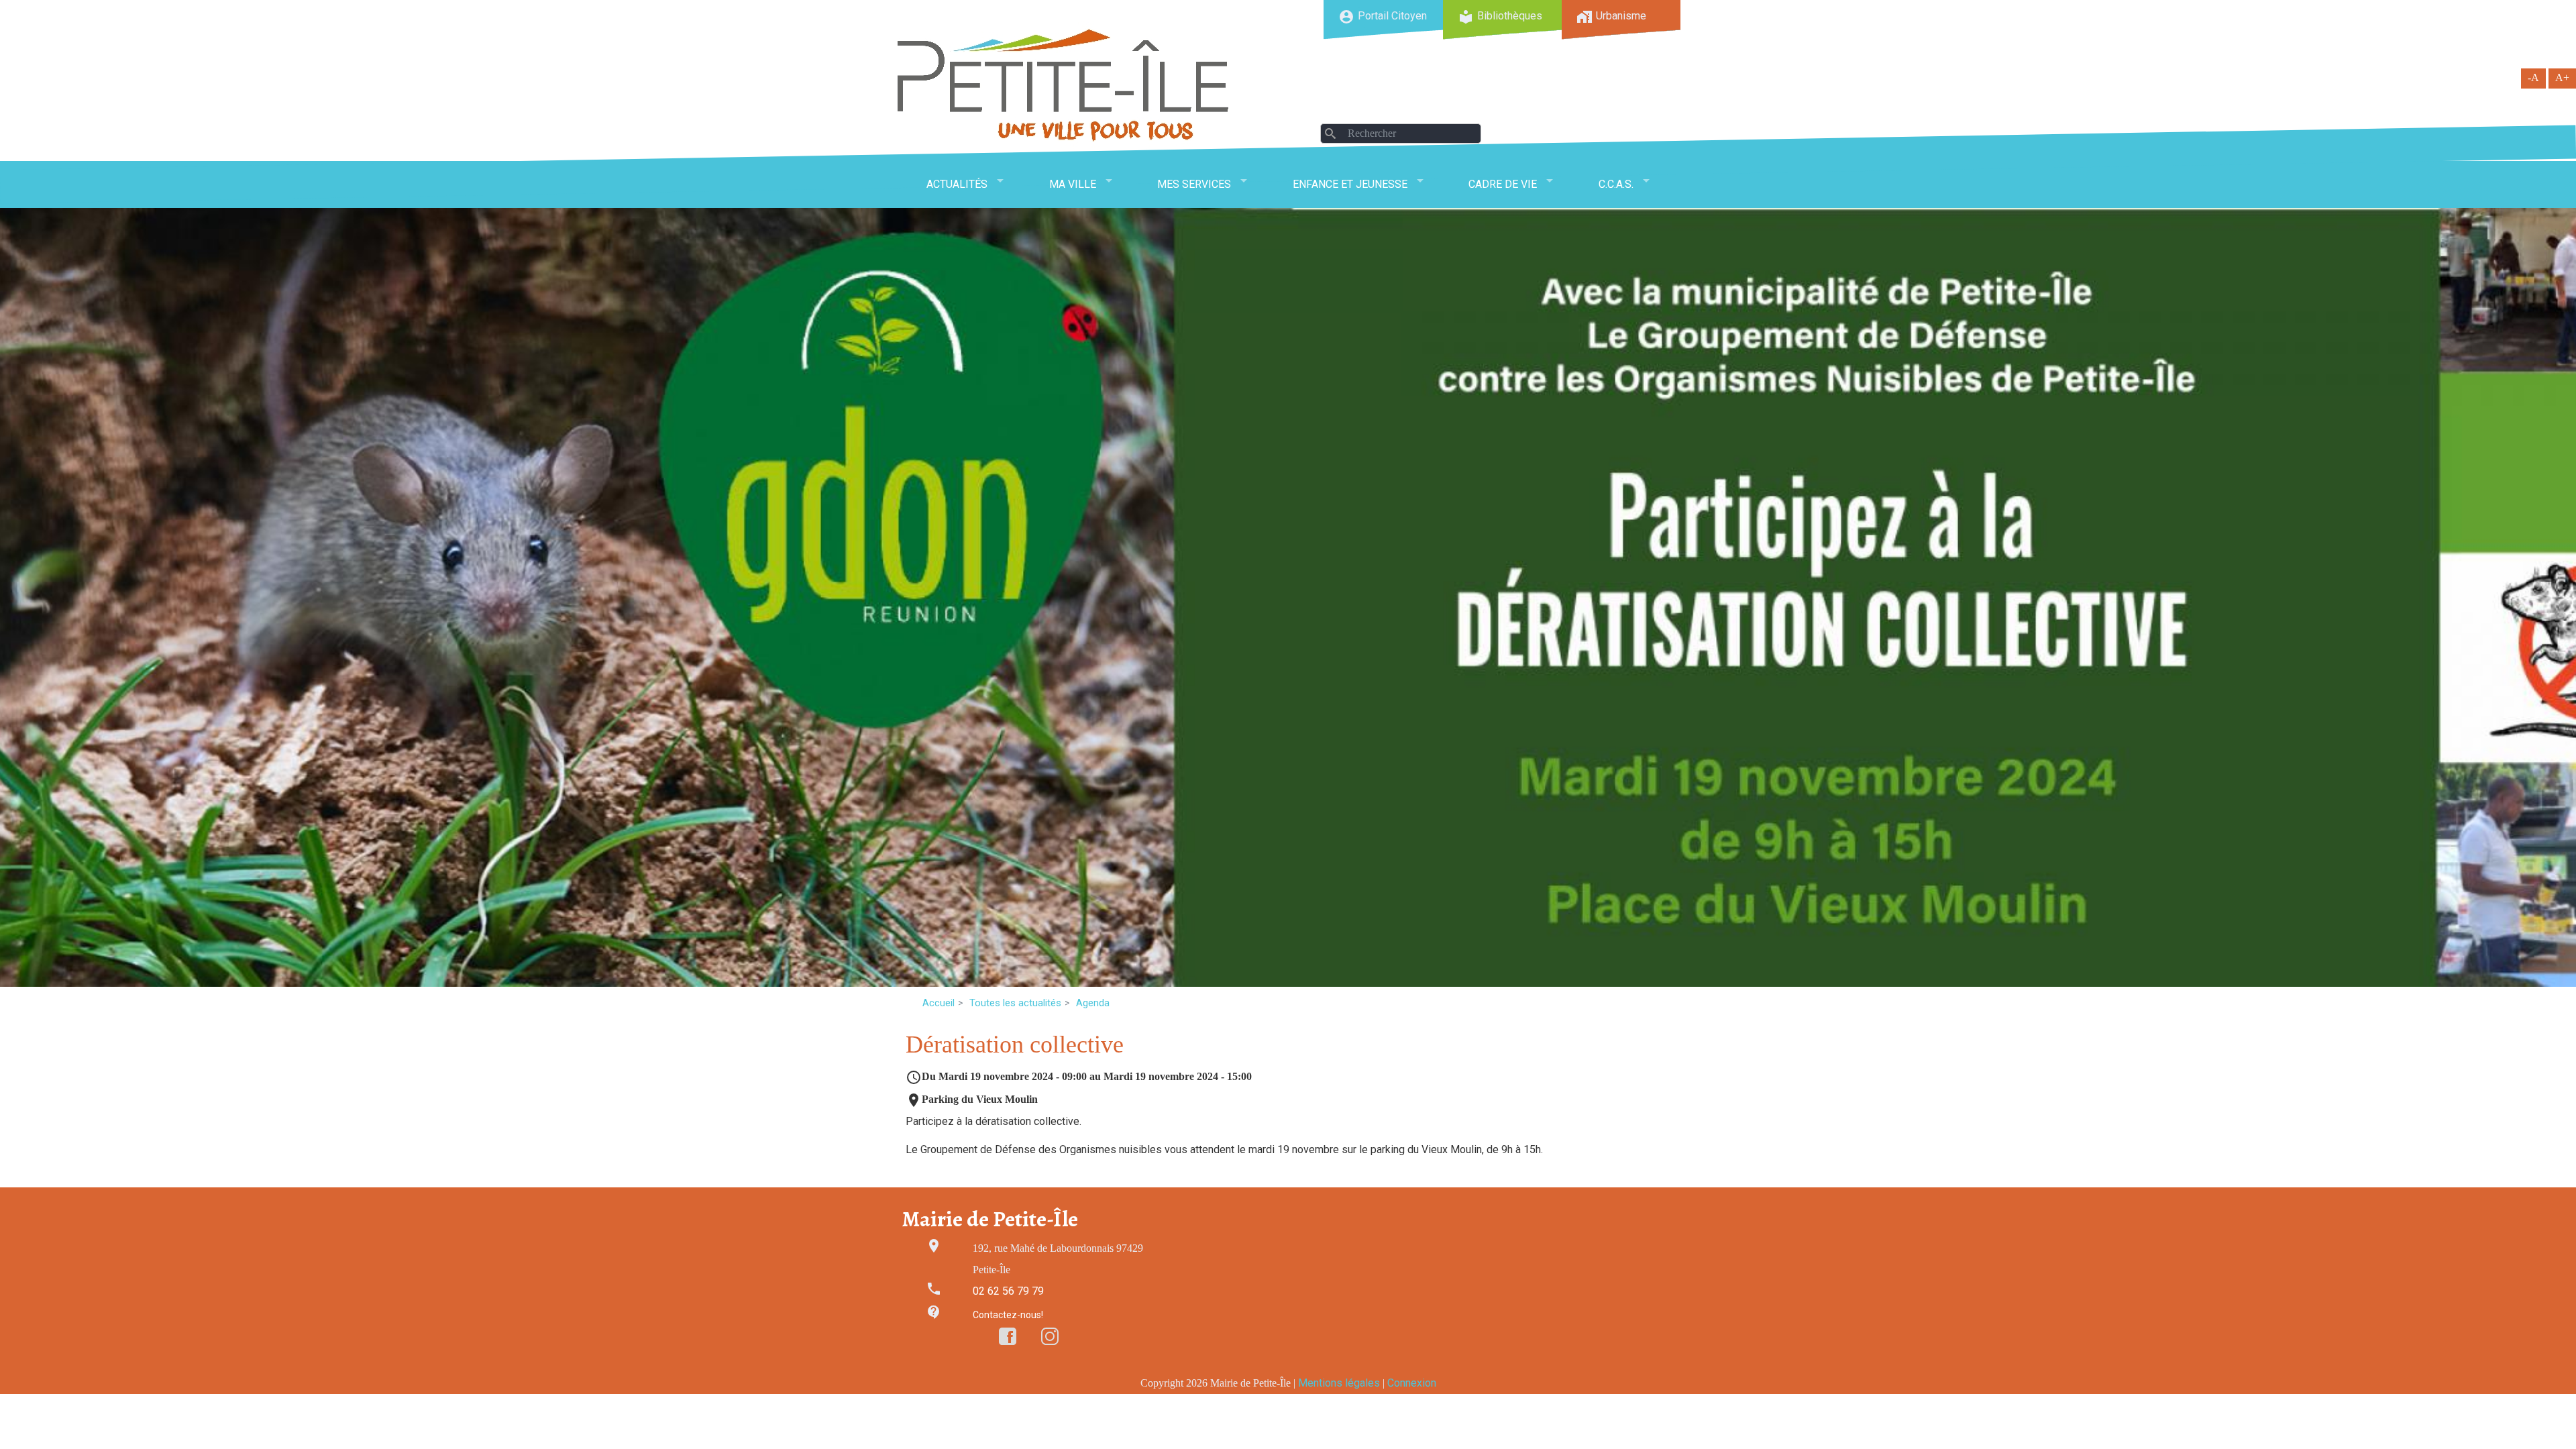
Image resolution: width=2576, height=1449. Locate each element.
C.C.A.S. (1616, 184)
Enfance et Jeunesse (1350, 184)
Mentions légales (1339, 1383)
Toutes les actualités (1015, 1003)
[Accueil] (1063, 85)
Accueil (938, 1003)
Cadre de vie (1503, 184)
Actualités (957, 184)
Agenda (1093, 1003)
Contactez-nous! (1008, 1315)
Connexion (1412, 1383)
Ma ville (1073, 184)
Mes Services (1194, 184)
